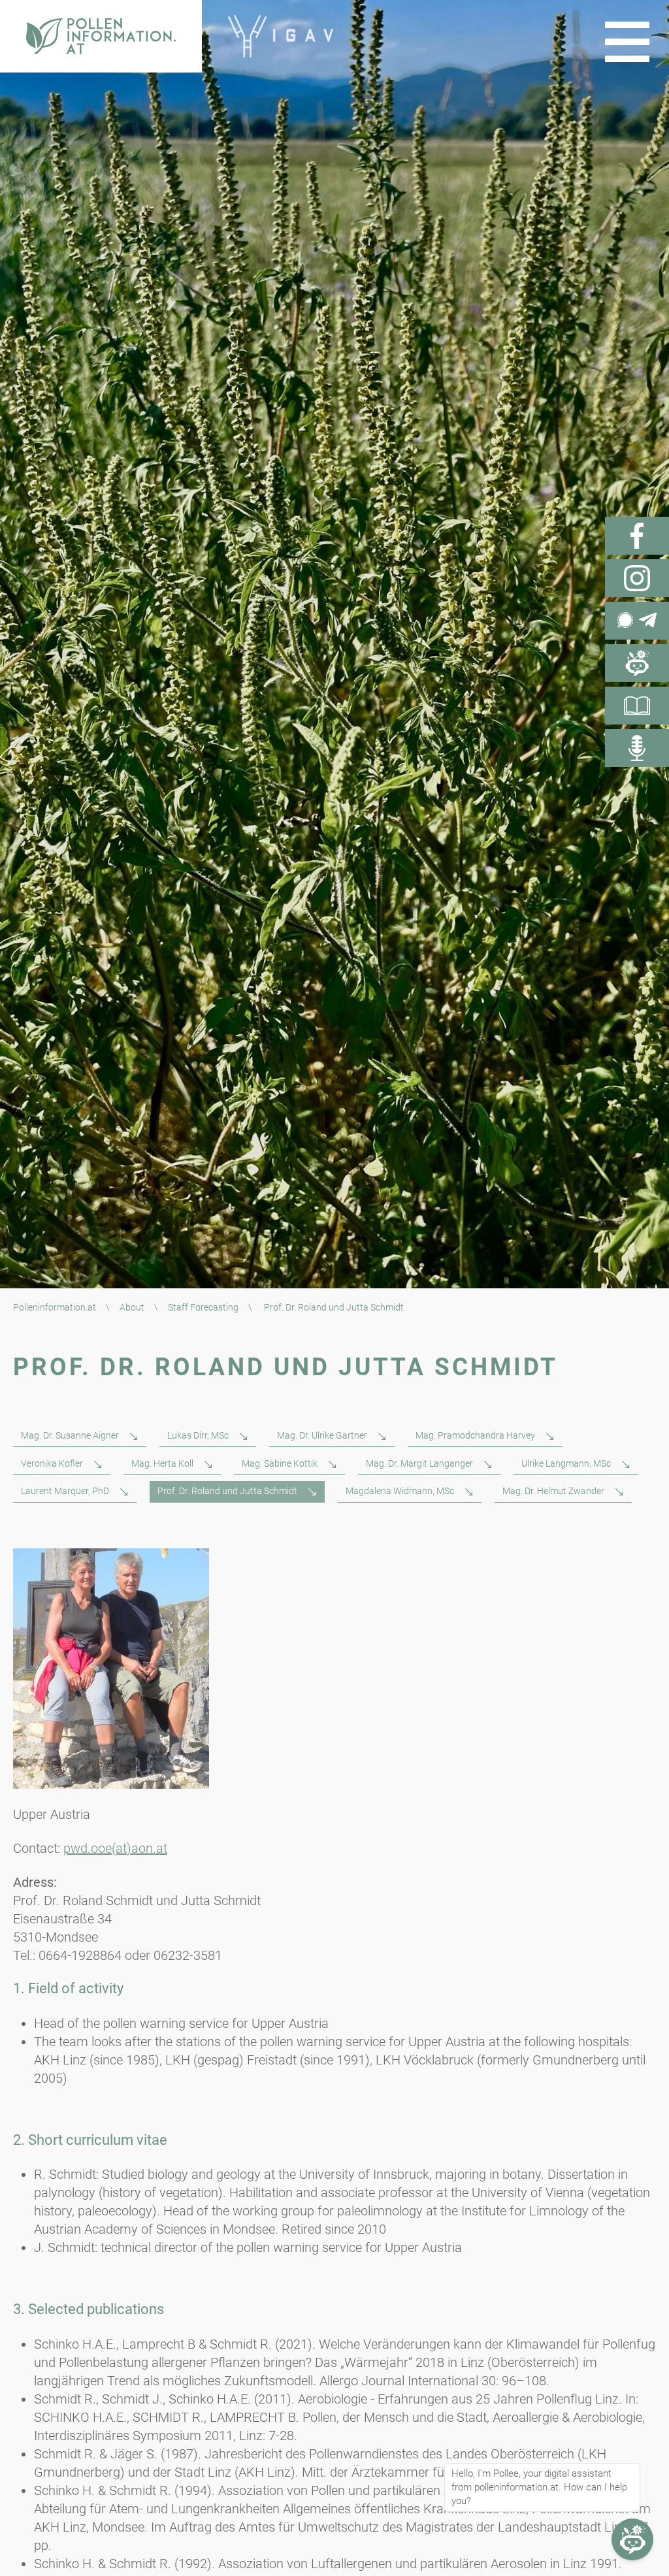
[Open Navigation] (627, 42)
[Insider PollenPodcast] (637, 748)
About (132, 1307)
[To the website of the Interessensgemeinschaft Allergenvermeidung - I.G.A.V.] (281, 36)
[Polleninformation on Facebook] (637, 536)
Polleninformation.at (55, 1307)
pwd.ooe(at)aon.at (115, 1848)
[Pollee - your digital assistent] (637, 663)
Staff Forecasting (203, 1307)
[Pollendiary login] (637, 706)
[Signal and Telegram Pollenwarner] (637, 621)
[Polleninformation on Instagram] (637, 578)
